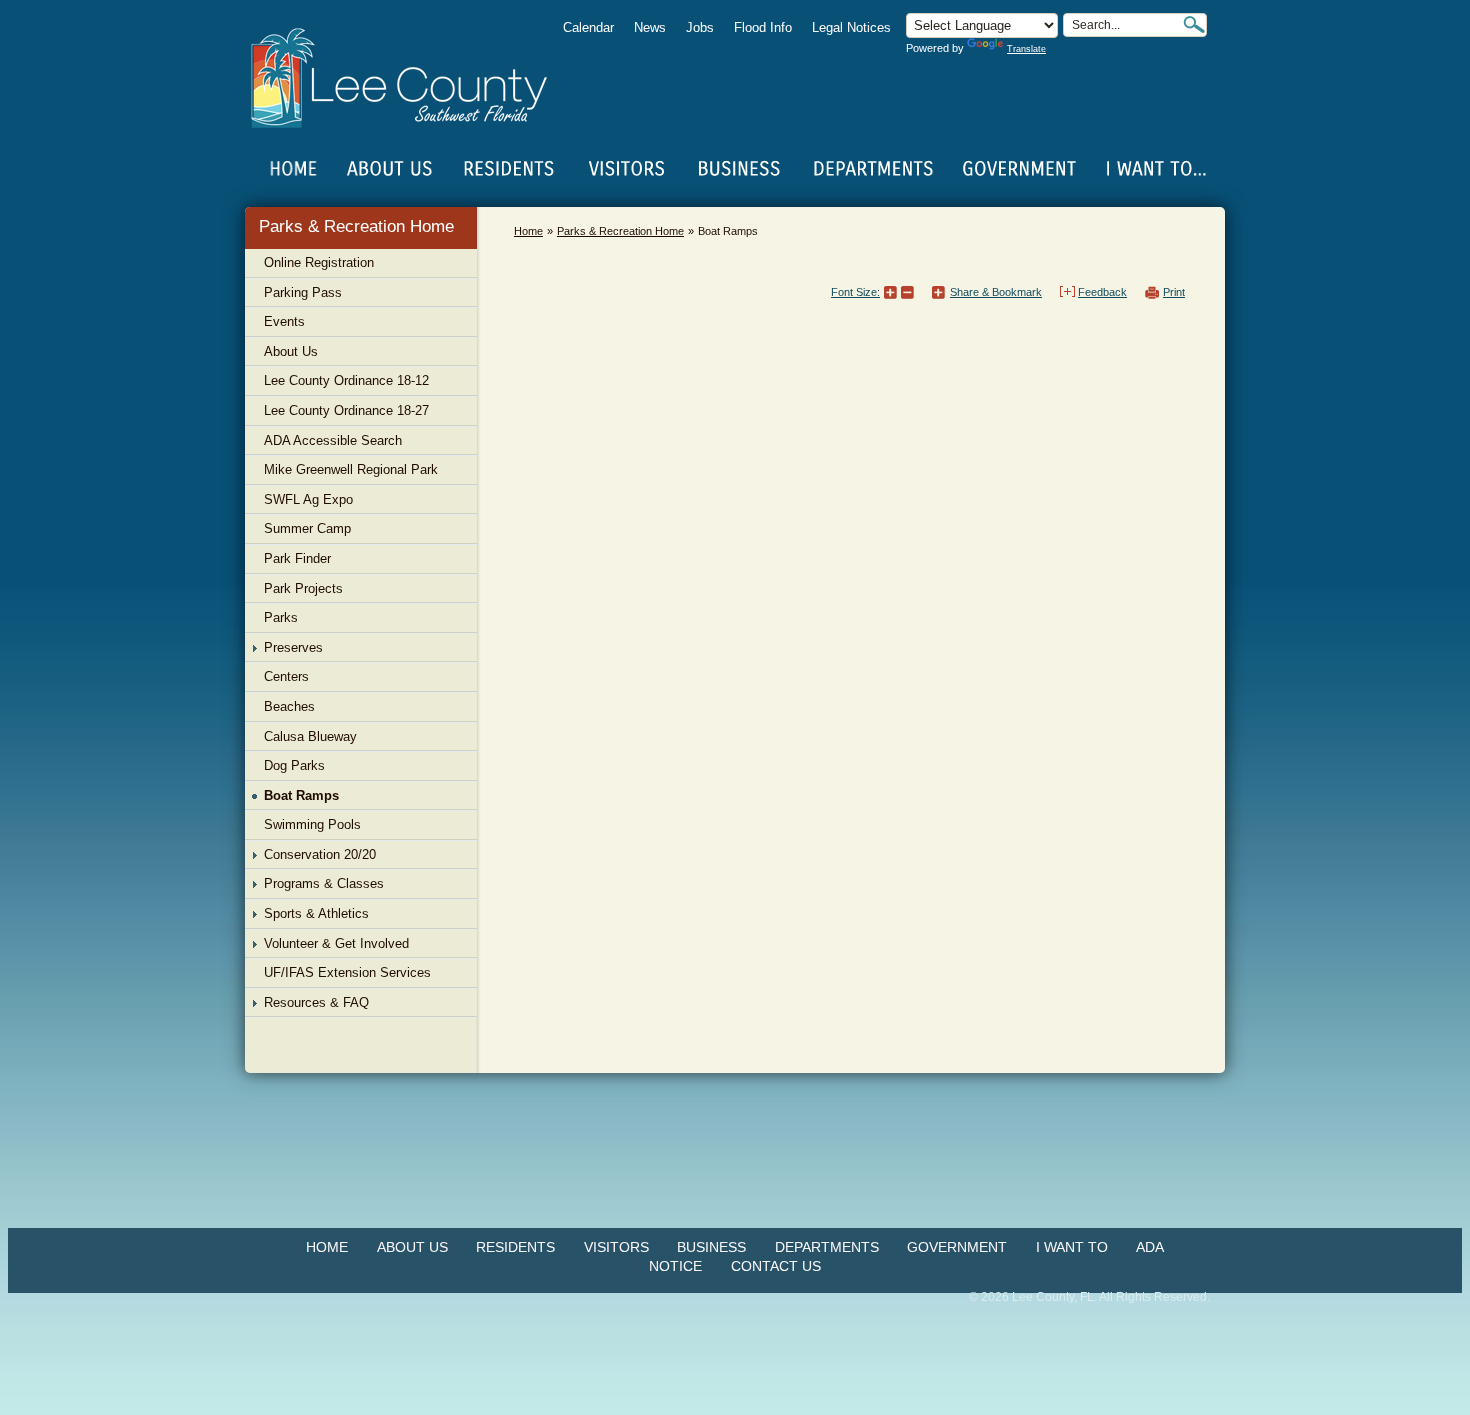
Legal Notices (851, 27)
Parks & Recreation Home (356, 226)
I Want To (1072, 1247)
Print (1174, 292)
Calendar (588, 27)
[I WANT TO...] (1154, 169)
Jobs (700, 27)
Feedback (1102, 292)
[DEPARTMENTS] (873, 169)
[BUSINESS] (740, 169)
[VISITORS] (626, 169)
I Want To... (1154, 169)
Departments (827, 1247)
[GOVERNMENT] (1019, 169)
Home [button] (412, 78)
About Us (412, 1247)
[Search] (1194, 24)
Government (957, 1247)
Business (711, 1247)
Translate (1026, 49)
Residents (515, 1247)
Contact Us (776, 1266)
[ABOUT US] (389, 169)
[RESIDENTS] (508, 169)
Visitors (616, 1247)
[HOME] (294, 169)
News (650, 27)
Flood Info (763, 27)
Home (294, 169)
